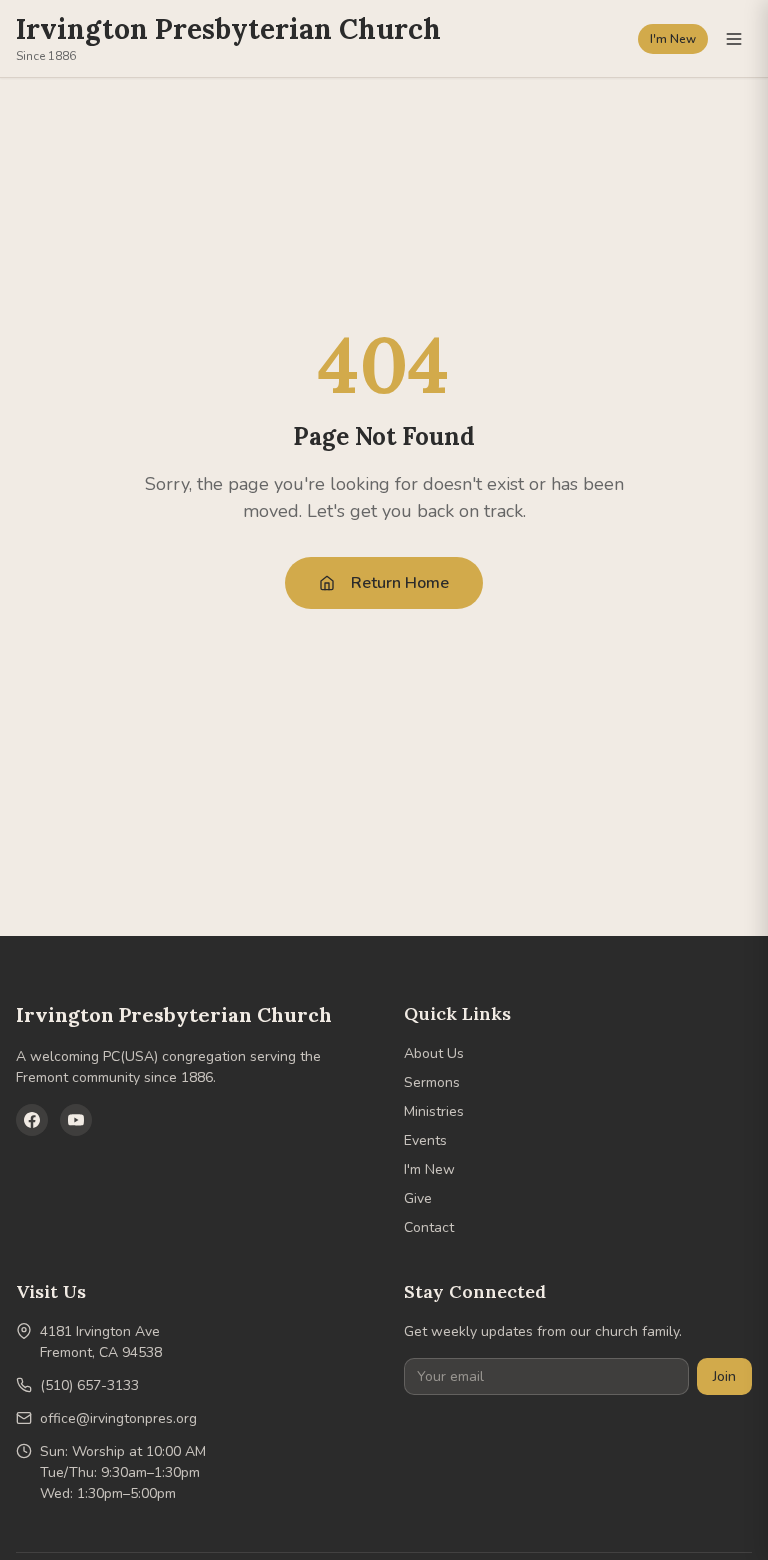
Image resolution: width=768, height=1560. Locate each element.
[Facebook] (32, 1120)
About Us (434, 1053)
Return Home (400, 583)
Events (425, 1140)
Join (724, 1376)
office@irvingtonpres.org (118, 1418)
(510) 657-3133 (89, 1385)
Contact (429, 1227)
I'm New (673, 39)
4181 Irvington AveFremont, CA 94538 (101, 1342)
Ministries (434, 1111)
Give (418, 1198)
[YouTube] (76, 1120)
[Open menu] (734, 39)
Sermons (432, 1082)
